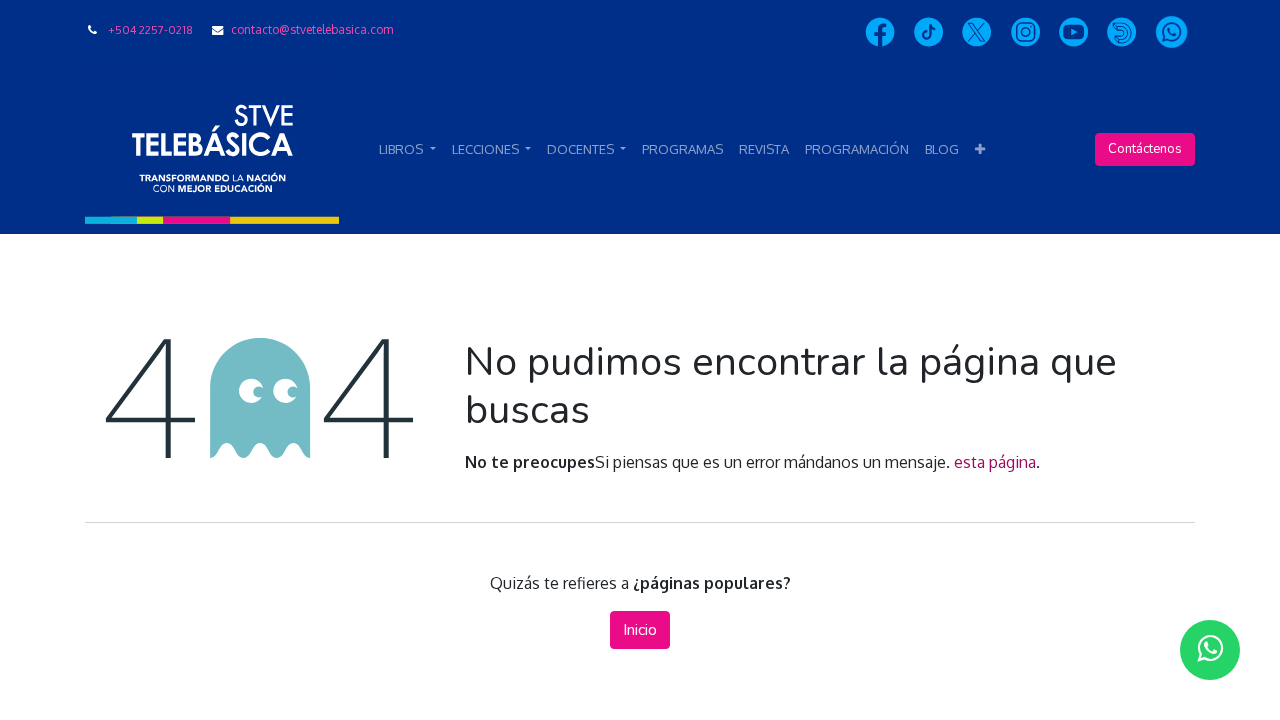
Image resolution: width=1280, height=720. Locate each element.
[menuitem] (682, 150)
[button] (980, 150)
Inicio (640, 630)
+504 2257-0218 (150, 29)
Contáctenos (1145, 149)
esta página (995, 462)
